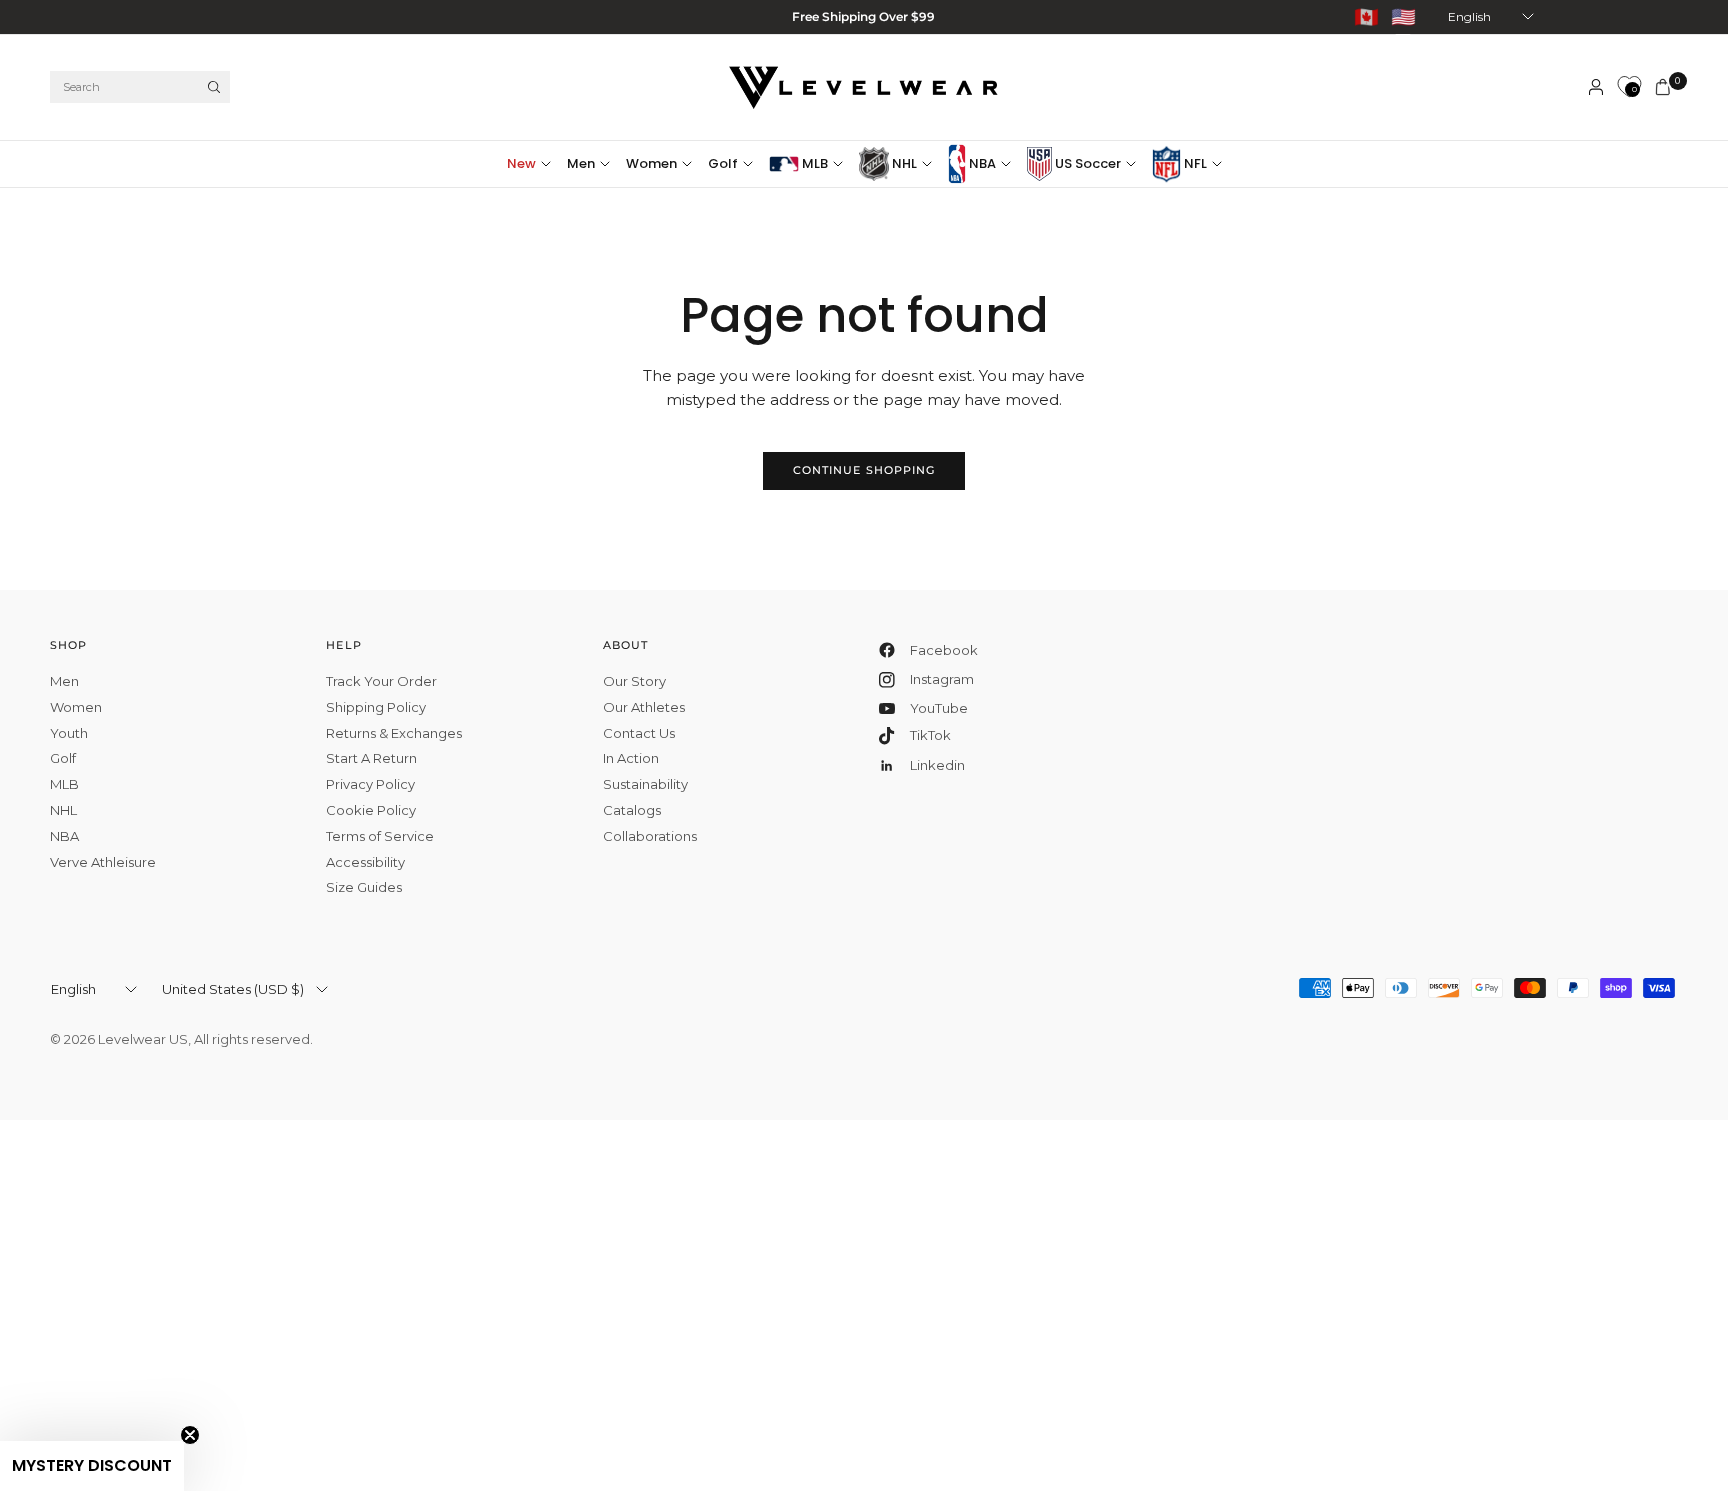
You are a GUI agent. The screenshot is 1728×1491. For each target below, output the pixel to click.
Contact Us (639, 733)
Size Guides (364, 887)
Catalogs (632, 810)
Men (581, 163)
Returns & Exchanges (394, 733)
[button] (92, 1466)
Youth (69, 733)
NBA (981, 163)
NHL (903, 163)
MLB (813, 163)
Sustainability (645, 784)
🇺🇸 (1403, 17)
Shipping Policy (376, 707)
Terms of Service (380, 836)
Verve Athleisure (103, 862)
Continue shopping (864, 470)
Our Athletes (644, 707)
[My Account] (1596, 87)
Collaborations (650, 836)
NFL (1194, 163)
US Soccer (1086, 163)
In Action (631, 758)
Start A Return (371, 758)
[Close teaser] (190, 1435)
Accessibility (365, 862)
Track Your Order (381, 681)
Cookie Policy (371, 810)
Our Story (634, 681)
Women (651, 163)
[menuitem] (533, 164)
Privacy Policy (370, 784)
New (521, 163)
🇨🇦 (1366, 17)
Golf (723, 163)
